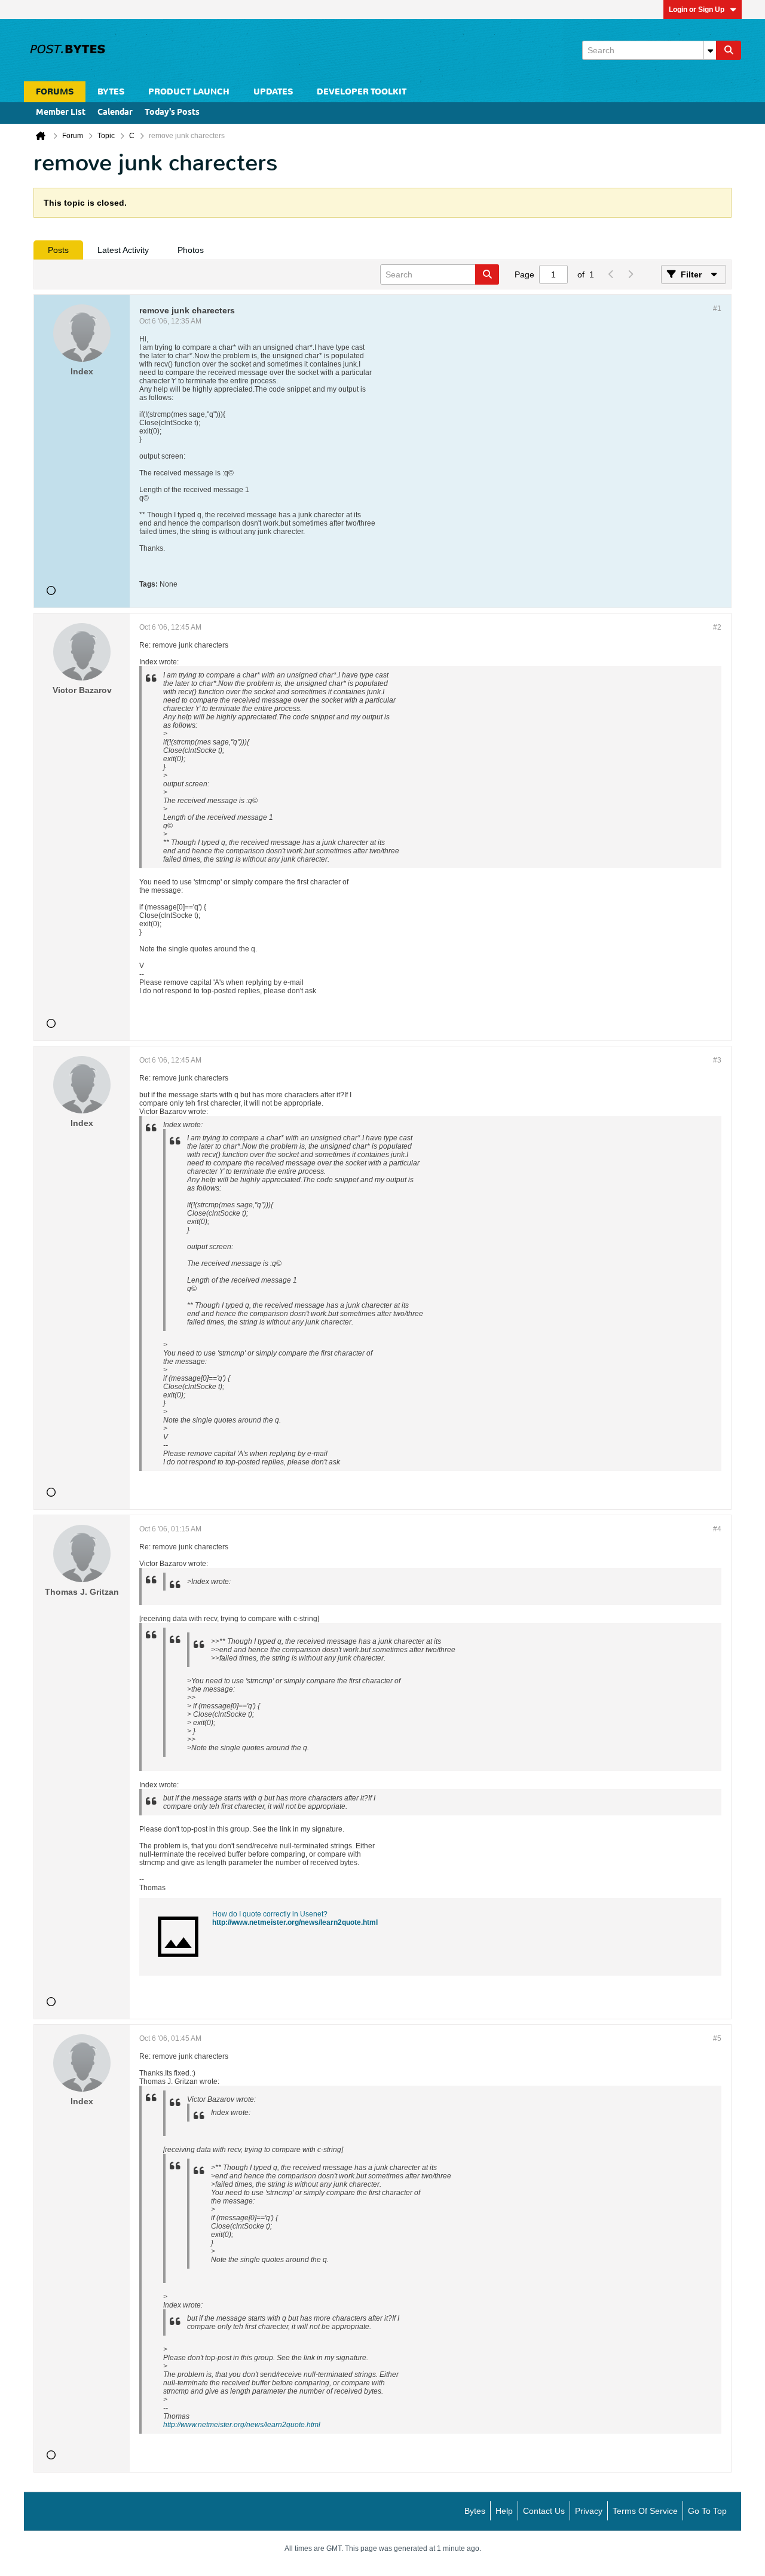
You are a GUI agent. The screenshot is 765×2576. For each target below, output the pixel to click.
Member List (61, 113)
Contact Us (544, 2511)
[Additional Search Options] (710, 50)
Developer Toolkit (362, 92)
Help (504, 2511)
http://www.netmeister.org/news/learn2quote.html (295, 1922)
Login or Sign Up (697, 10)
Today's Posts (172, 113)
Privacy (589, 2511)
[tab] (58, 250)
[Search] (729, 50)
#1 (717, 309)
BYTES (111, 92)
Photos (191, 250)
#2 (717, 627)
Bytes (475, 2511)
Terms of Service (645, 2511)
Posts (58, 250)
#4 (717, 1529)
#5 (717, 2038)
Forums (55, 92)
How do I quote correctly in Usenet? (270, 1914)
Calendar (115, 113)
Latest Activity (123, 250)
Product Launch (189, 92)
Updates (273, 92)
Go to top (707, 2511)
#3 (717, 1060)
